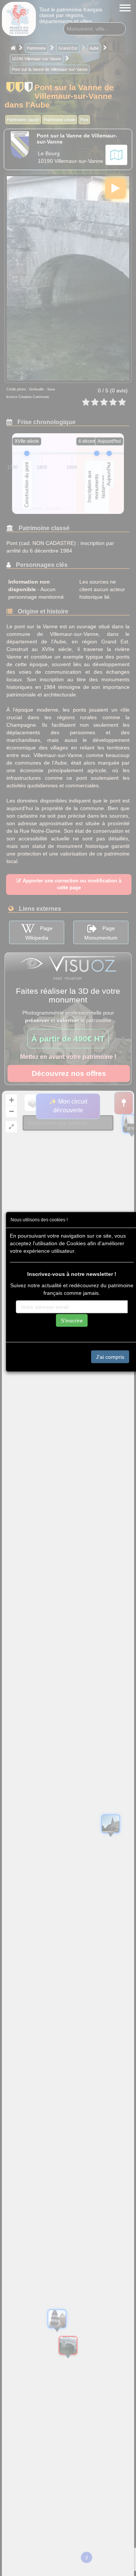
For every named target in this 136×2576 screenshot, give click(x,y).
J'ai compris (110, 1357)
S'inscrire (72, 1320)
